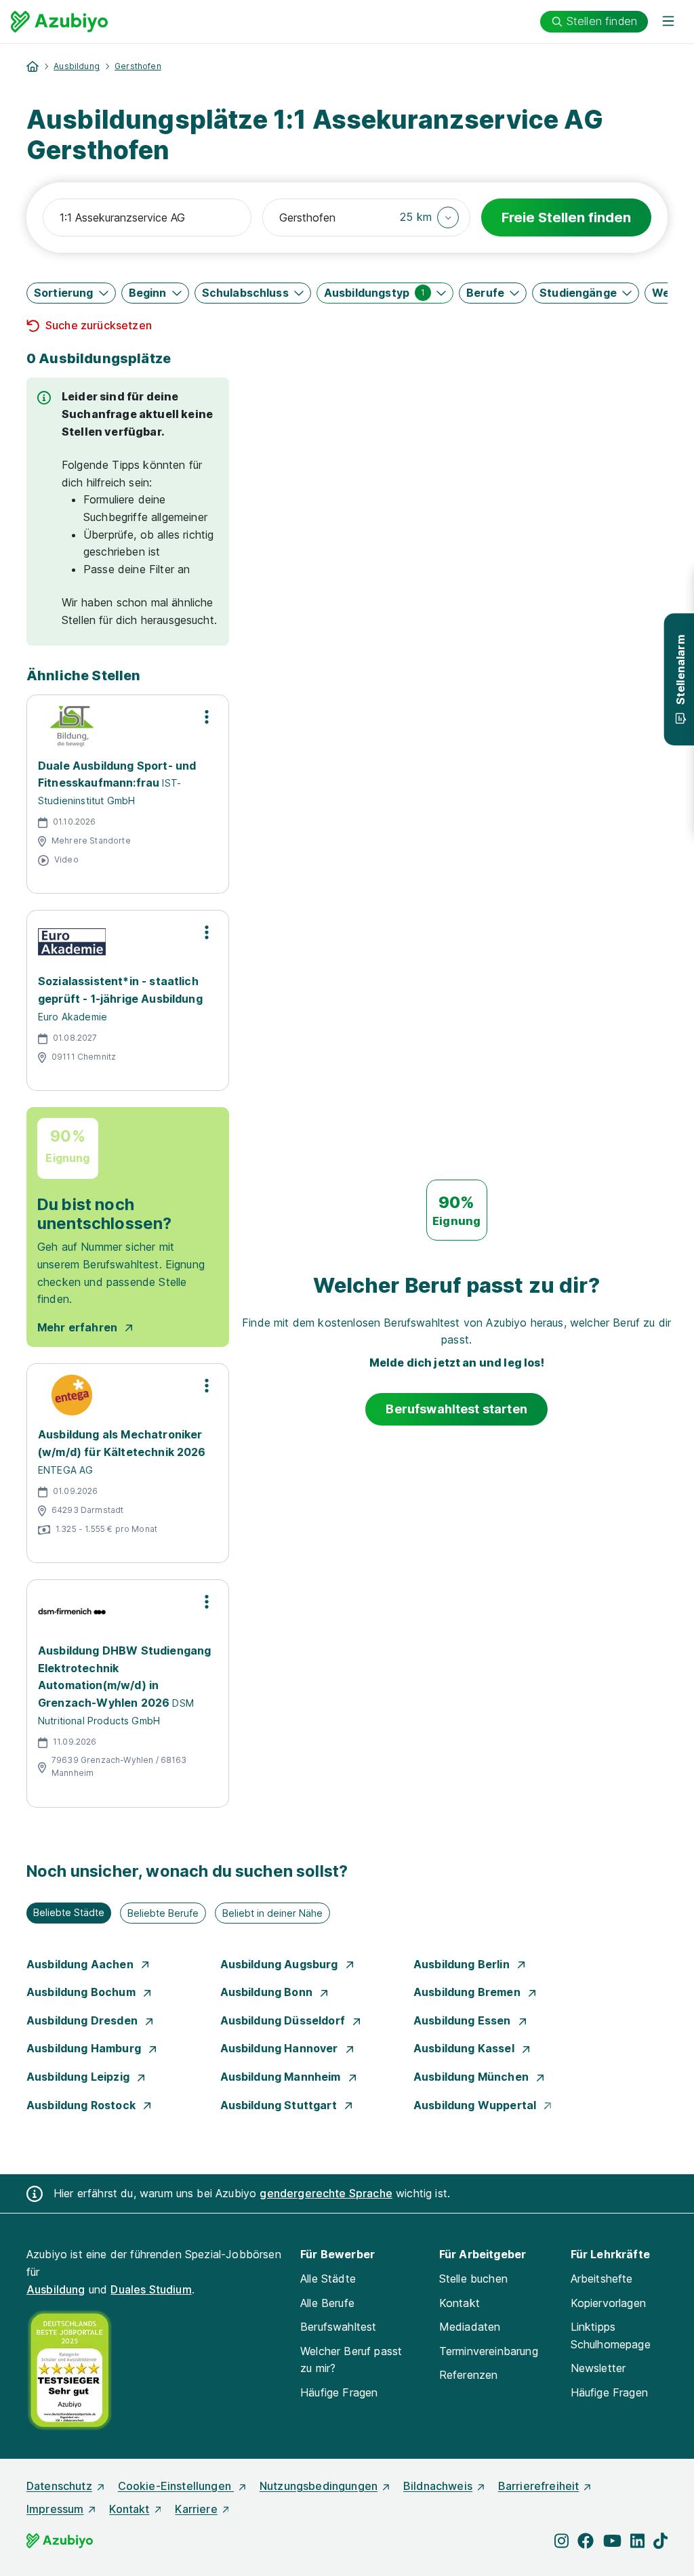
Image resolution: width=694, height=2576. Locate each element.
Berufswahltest (338, 2327)
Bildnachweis (438, 2486)
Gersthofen (138, 66)
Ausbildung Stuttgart (280, 2105)
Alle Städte (328, 2279)
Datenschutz (59, 2486)
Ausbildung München (472, 2077)
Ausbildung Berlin (463, 1964)
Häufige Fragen (339, 2392)
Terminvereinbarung (489, 2351)
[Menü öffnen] (668, 22)
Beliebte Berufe (163, 1913)
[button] (429, 217)
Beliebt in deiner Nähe (272, 1913)
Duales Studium (151, 2289)
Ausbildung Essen (464, 2020)
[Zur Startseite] (59, 22)
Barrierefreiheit (539, 2486)
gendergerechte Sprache (326, 2193)
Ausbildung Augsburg (281, 1964)
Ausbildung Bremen (468, 1992)
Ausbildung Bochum (82, 1992)
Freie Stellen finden (566, 217)
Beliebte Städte (69, 1912)
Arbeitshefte (602, 2279)
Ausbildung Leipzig (79, 2077)
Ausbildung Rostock (82, 2105)
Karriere (196, 2509)
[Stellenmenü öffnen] (207, 717)
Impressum (55, 2509)
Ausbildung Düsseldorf (284, 2020)
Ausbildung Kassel (465, 2048)
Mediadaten (470, 2327)
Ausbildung (77, 66)
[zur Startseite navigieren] (33, 66)
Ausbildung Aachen (81, 1964)
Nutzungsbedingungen (319, 2486)
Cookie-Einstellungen (176, 2486)
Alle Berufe (327, 2303)
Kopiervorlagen (608, 2303)
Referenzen (469, 2375)
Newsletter (598, 2368)
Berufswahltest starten (456, 1409)
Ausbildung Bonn (268, 1992)
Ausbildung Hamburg (85, 2048)
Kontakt (460, 2303)
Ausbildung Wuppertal (476, 2105)
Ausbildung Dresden (83, 2020)
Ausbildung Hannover (281, 2048)
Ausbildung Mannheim (282, 2077)
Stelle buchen (473, 2279)
